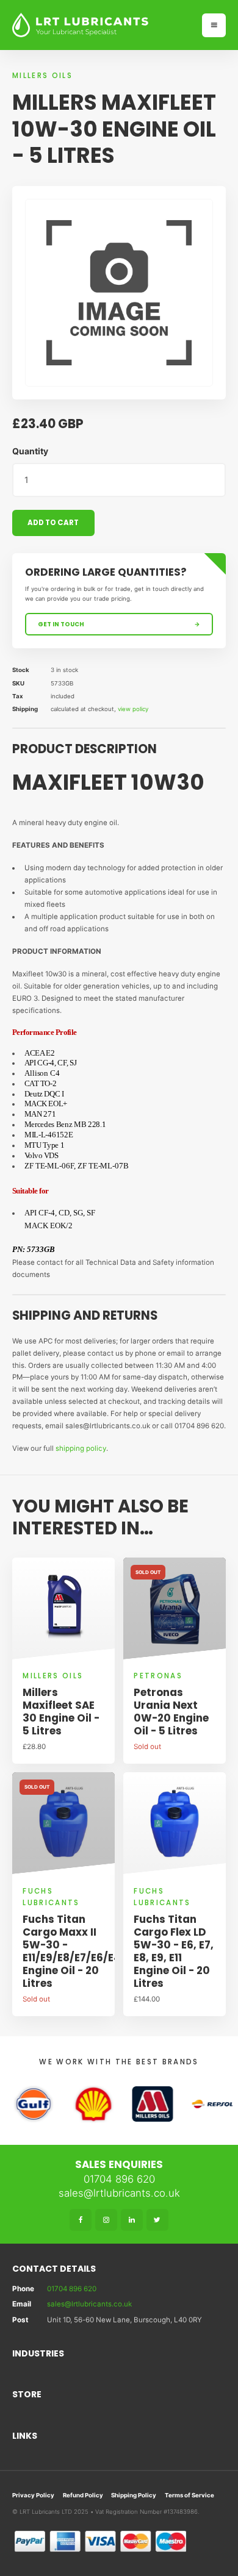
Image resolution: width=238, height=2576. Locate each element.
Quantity (30, 451)
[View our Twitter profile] (157, 2220)
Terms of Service (189, 2495)
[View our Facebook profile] (81, 2220)
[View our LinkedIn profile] (132, 2220)
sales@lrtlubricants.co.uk (119, 2193)
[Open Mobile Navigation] (214, 25)
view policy (133, 709)
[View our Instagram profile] (106, 2220)
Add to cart (53, 523)
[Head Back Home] (102, 25)
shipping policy (81, 1448)
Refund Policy (83, 2495)
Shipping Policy (134, 2495)
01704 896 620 (119, 2179)
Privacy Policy (33, 2495)
